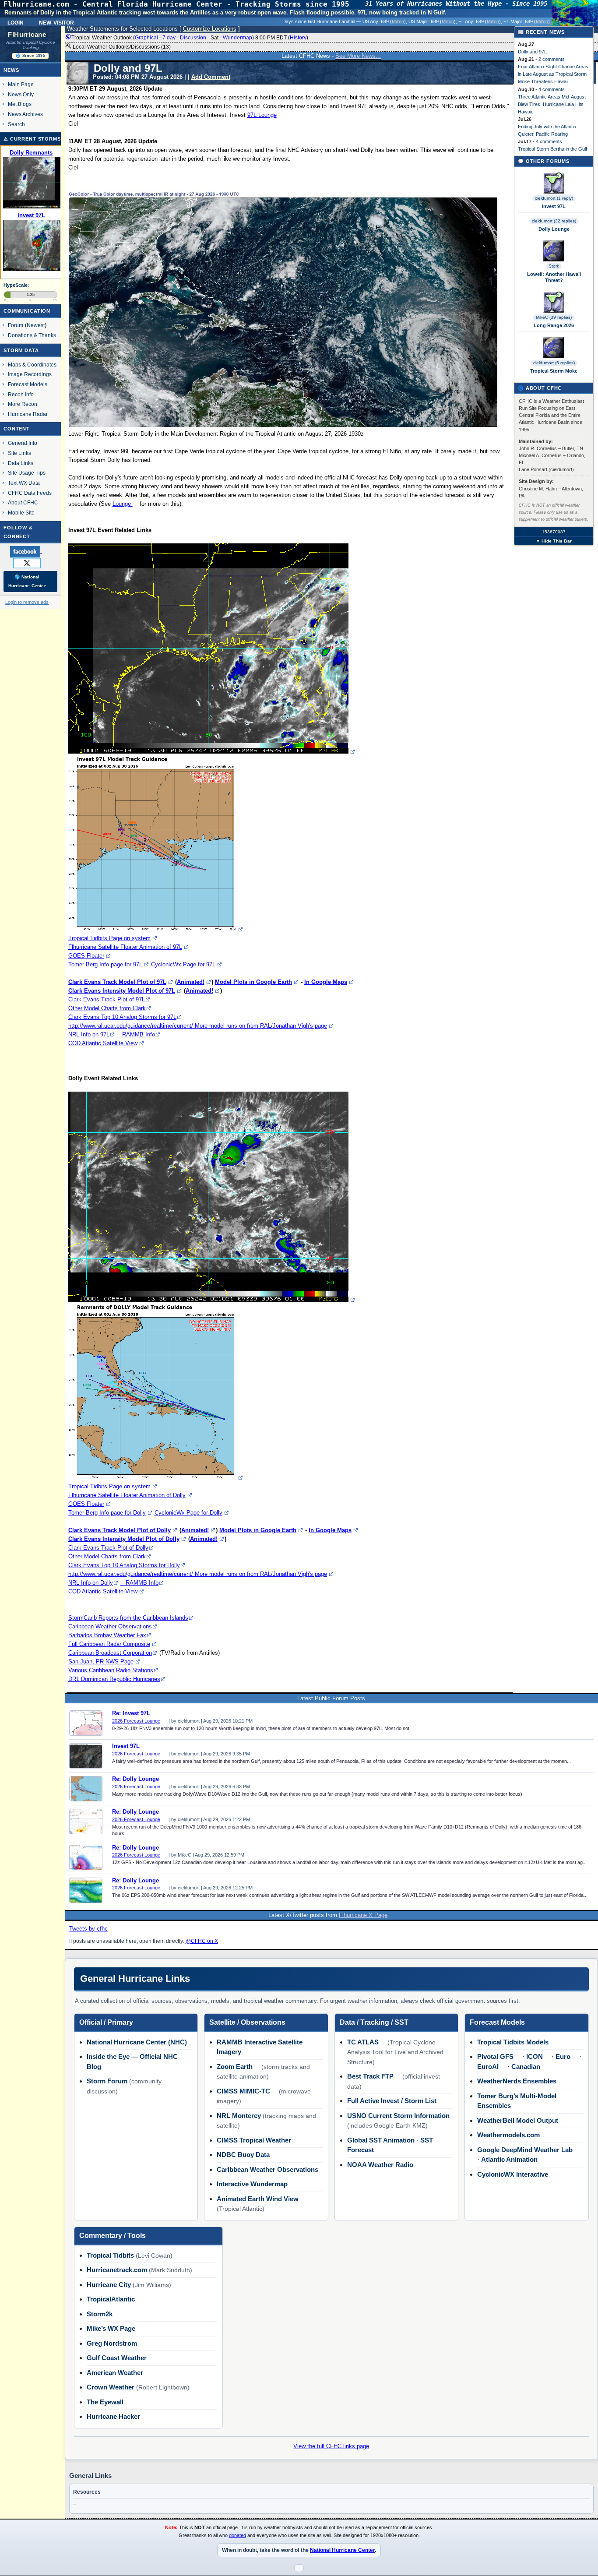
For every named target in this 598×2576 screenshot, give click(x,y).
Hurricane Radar (28, 414)
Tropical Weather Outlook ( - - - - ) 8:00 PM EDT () (190, 38)
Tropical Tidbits (110, 2255)
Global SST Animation (381, 2140)
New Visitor (56, 22)
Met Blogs (20, 104)
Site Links (19, 453)
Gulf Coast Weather (117, 2358)
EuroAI (488, 2067)
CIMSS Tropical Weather (254, 2140)
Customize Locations (210, 29)
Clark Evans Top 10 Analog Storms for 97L (122, 1017)
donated (237, 2535)
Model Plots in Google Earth (253, 982)
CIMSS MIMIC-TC (243, 2091)
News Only (21, 94)
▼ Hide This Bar (554, 541)
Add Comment (211, 77)
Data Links (21, 463)
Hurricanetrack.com (117, 2270)
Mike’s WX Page (111, 2328)
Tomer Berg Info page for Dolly (107, 1513)
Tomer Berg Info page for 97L (105, 964)
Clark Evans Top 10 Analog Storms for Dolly (124, 1565)
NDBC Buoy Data (243, 2155)
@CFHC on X (202, 1941)
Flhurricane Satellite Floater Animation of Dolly (127, 1495)
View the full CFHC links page (331, 2446)
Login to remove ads (27, 602)
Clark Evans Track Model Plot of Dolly (120, 1530)
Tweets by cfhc (88, 1929)
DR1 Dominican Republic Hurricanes (114, 1679)
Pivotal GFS (495, 2056)
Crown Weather (111, 2387)
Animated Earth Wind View (258, 2199)
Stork (554, 266)
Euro (563, 2056)
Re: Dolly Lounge (135, 1779)
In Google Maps (326, 982)
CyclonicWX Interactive (513, 2174)
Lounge (123, 504)
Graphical (146, 38)
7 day (169, 38)
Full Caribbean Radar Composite (109, 1644)
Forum (16, 325)
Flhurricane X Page (363, 1915)
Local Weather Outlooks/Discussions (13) (121, 47)
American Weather (115, 2373)
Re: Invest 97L (131, 1713)
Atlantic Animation (509, 2159)
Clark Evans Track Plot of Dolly (108, 1548)
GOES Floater (86, 956)
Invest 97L (126, 1746)
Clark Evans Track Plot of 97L (107, 999)
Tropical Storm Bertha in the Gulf (552, 149)
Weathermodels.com (508, 2135)
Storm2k (100, 2314)
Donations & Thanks (32, 335)
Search (16, 124)
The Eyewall (105, 2402)
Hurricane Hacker (113, 2416)
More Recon (23, 404)
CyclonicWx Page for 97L (183, 964)
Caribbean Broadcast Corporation (110, 1653)
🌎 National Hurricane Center (27, 581)
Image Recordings (30, 374)
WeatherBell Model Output (518, 2120)
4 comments (552, 89)
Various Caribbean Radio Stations (111, 1670)
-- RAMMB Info (136, 1034)
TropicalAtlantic (111, 2299)
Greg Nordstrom (112, 2343)
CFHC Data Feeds (30, 493)
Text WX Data (24, 483)
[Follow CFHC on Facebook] (30, 551)
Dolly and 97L (532, 52)
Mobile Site (21, 513)
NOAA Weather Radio (380, 2165)
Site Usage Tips (27, 473)
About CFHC (23, 502)
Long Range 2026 (554, 325)
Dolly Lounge (554, 229)
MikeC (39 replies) (554, 317)
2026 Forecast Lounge (136, 1721)
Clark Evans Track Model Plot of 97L (117, 982)
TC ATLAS (363, 2042)
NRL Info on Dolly (91, 1583)
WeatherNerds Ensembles (517, 2081)
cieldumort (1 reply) (554, 198)
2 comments (552, 59)
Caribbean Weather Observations (110, 1626)
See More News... (358, 56)
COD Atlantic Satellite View (103, 1043)
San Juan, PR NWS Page (101, 1662)
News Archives (25, 114)
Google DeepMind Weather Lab (525, 2150)
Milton (398, 21)
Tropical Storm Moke (554, 371)
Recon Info (21, 394)
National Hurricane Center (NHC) (137, 2042)
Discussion (193, 38)
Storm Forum (107, 2081)
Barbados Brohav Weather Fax (107, 1635)
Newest (36, 325)
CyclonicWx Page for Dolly (188, 1513)
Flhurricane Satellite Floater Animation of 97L (125, 947)
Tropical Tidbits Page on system (109, 938)
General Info (23, 443)
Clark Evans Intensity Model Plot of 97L (122, 991)
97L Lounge (262, 115)
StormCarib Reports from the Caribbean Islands (128, 1618)
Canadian (526, 2067)
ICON (535, 2056)
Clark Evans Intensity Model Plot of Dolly (124, 1539)
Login (16, 22)
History (298, 38)
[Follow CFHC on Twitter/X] (30, 563)
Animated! (191, 982)
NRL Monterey (239, 2116)
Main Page (21, 84)
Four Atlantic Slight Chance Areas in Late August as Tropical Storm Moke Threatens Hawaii (553, 74)
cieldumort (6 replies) (554, 363)
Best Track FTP (370, 2076)
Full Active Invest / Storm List (392, 2101)
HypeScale (16, 285)
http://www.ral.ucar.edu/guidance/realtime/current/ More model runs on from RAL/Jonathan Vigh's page (198, 1026)
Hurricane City (109, 2285)
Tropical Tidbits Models (513, 2042)
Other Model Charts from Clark (107, 1008)
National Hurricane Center (342, 2550)
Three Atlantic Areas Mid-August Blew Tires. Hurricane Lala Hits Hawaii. (552, 104)
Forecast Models (28, 384)
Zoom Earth (235, 2067)
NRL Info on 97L (89, 1034)
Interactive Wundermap (252, 2184)
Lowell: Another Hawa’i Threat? (554, 277)
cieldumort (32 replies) (554, 221)
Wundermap (237, 38)
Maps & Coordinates (32, 365)
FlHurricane (27, 35)
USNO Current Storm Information (398, 2116)
